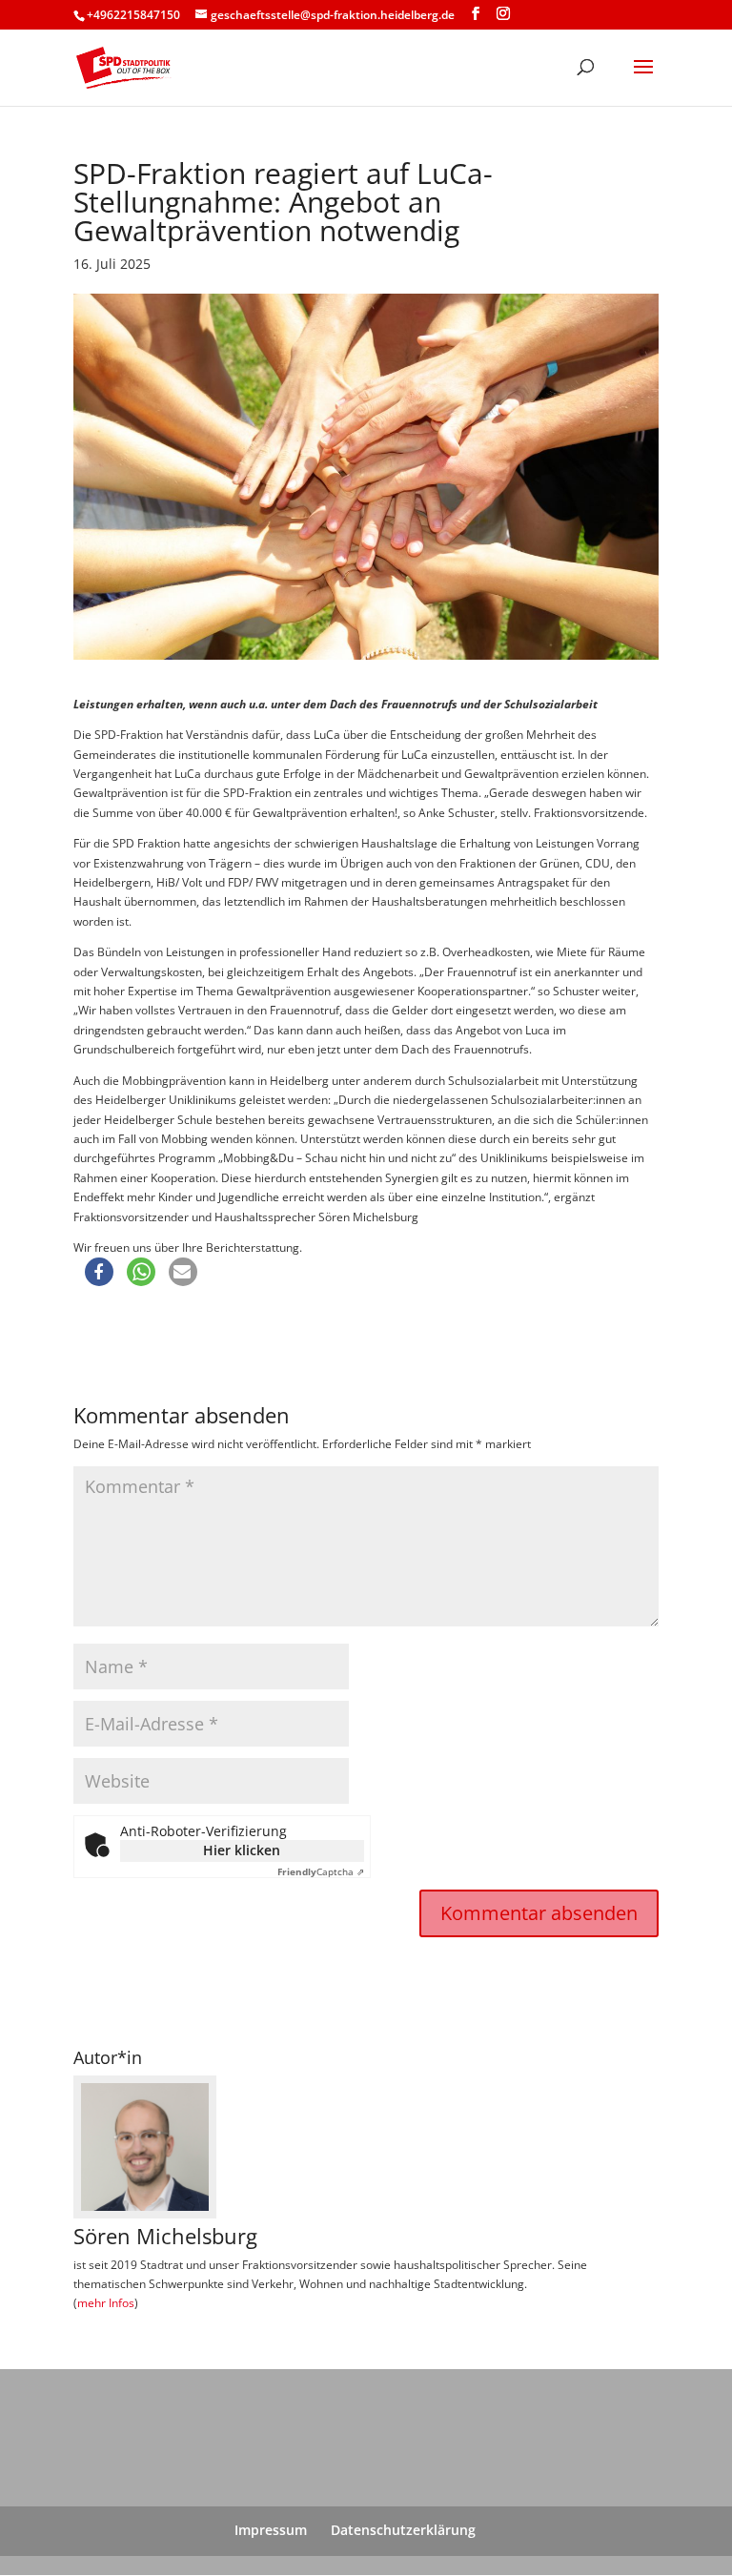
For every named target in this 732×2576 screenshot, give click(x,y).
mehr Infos (106, 2303)
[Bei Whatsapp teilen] (141, 1272)
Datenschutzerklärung (403, 2530)
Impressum (271, 2530)
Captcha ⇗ (321, 1871)
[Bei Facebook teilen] (99, 1272)
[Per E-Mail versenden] (183, 1272)
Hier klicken (242, 1850)
